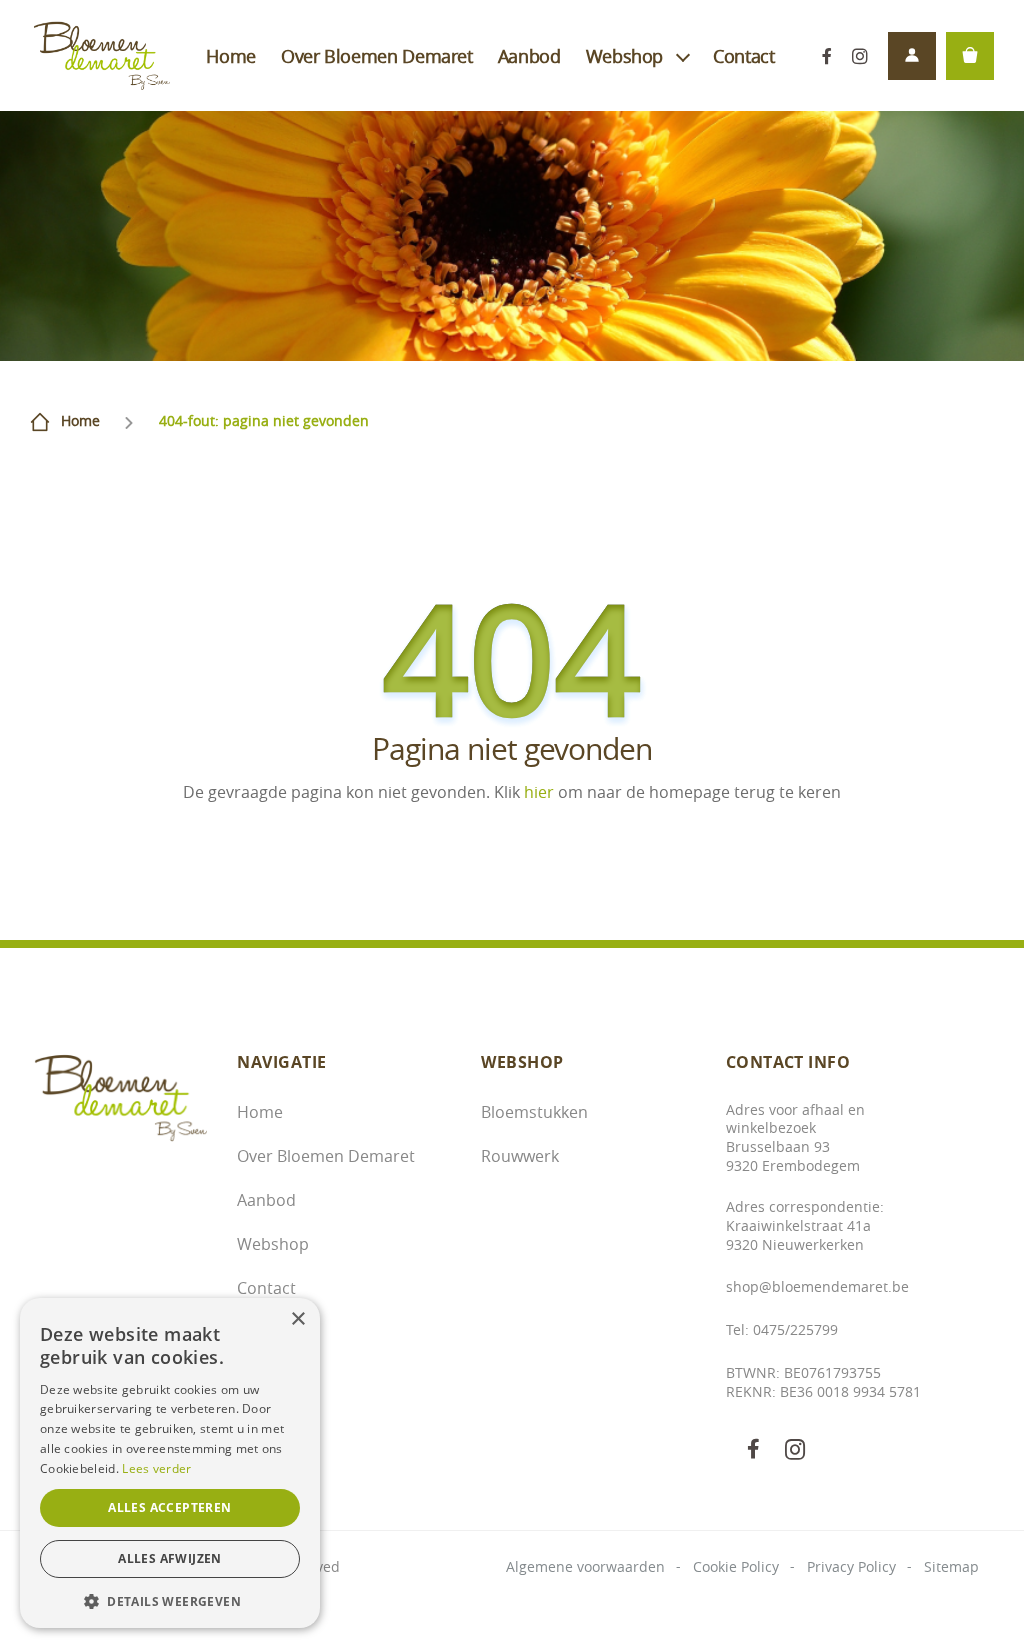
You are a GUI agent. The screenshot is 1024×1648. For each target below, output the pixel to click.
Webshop (624, 56)
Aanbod (529, 56)
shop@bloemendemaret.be (817, 1286)
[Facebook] (826, 55)
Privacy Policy (851, 1566)
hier (539, 792)
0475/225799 (795, 1329)
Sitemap (951, 1566)
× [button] (297, 1319)
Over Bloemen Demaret (377, 56)
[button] (170, 1599)
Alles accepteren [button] (169, 1507)
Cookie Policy (736, 1566)
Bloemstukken (534, 1112)
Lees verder (156, 1468)
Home (231, 56)
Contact (743, 56)
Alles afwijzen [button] (170, 1558)
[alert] (170, 1463)
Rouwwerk (520, 1156)
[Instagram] (859, 55)
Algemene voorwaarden (585, 1566)
